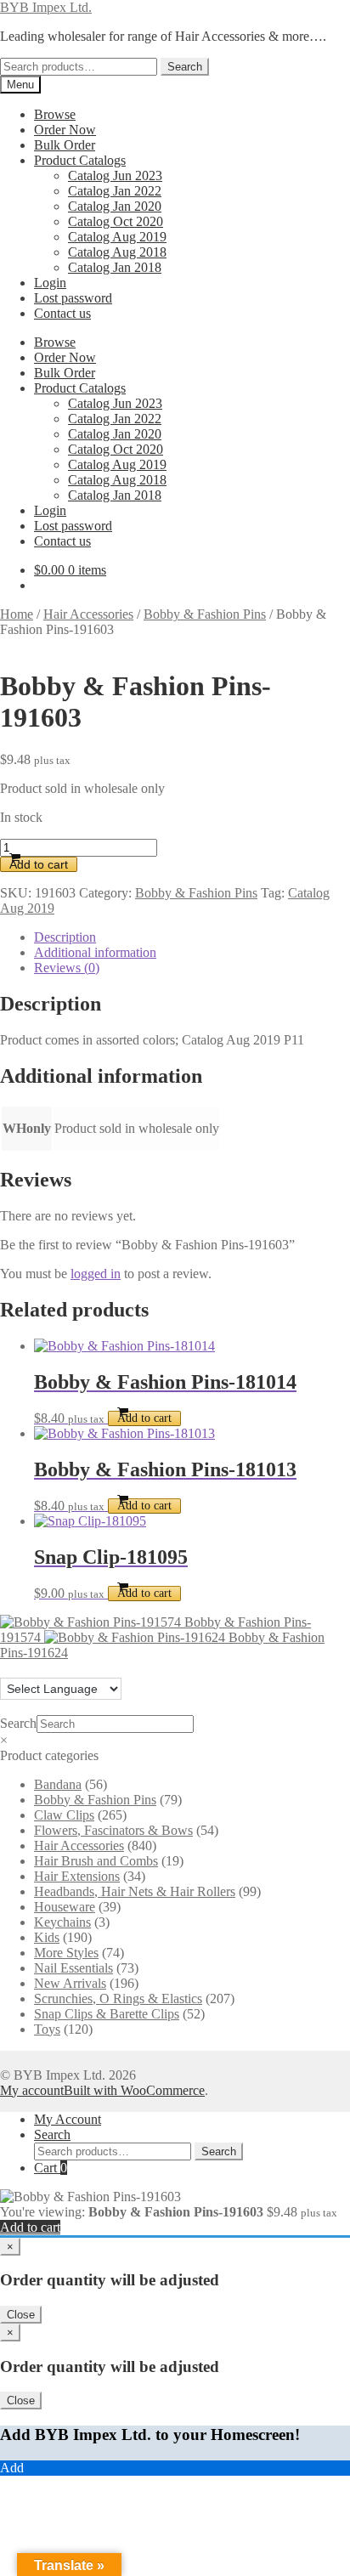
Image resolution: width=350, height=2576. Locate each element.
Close (21, 2315)
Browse (55, 114)
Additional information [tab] (95, 952)
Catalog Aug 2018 (117, 252)
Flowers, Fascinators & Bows (113, 1830)
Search (185, 67)
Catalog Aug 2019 (117, 237)
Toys (47, 2029)
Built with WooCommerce (134, 2090)
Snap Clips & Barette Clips (107, 2014)
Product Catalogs (80, 160)
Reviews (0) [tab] (67, 968)
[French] (25, 1667)
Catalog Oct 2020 (116, 221)
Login (50, 283)
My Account (68, 2119)
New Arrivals (70, 1983)
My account (32, 2090)
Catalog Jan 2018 (115, 267)
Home (17, 614)
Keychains (62, 1922)
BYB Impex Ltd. (46, 7)
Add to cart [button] (144, 1418)
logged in (96, 1274)
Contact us (62, 313)
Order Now (65, 130)
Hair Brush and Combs (96, 1861)
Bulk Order (65, 145)
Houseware (65, 1907)
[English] (8, 1667)
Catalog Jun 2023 (115, 176)
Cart (51, 2168)
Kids (47, 1937)
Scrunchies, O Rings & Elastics (118, 1999)
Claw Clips (64, 1815)
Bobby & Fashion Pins (205, 614)
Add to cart (39, 864)
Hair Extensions (77, 1876)
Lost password (73, 298)
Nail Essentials (73, 1968)
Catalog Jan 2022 (115, 191)
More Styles (66, 1953)
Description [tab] (65, 937)
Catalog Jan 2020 (115, 206)
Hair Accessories (88, 614)
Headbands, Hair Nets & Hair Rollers (135, 1891)
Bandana (58, 1784)
